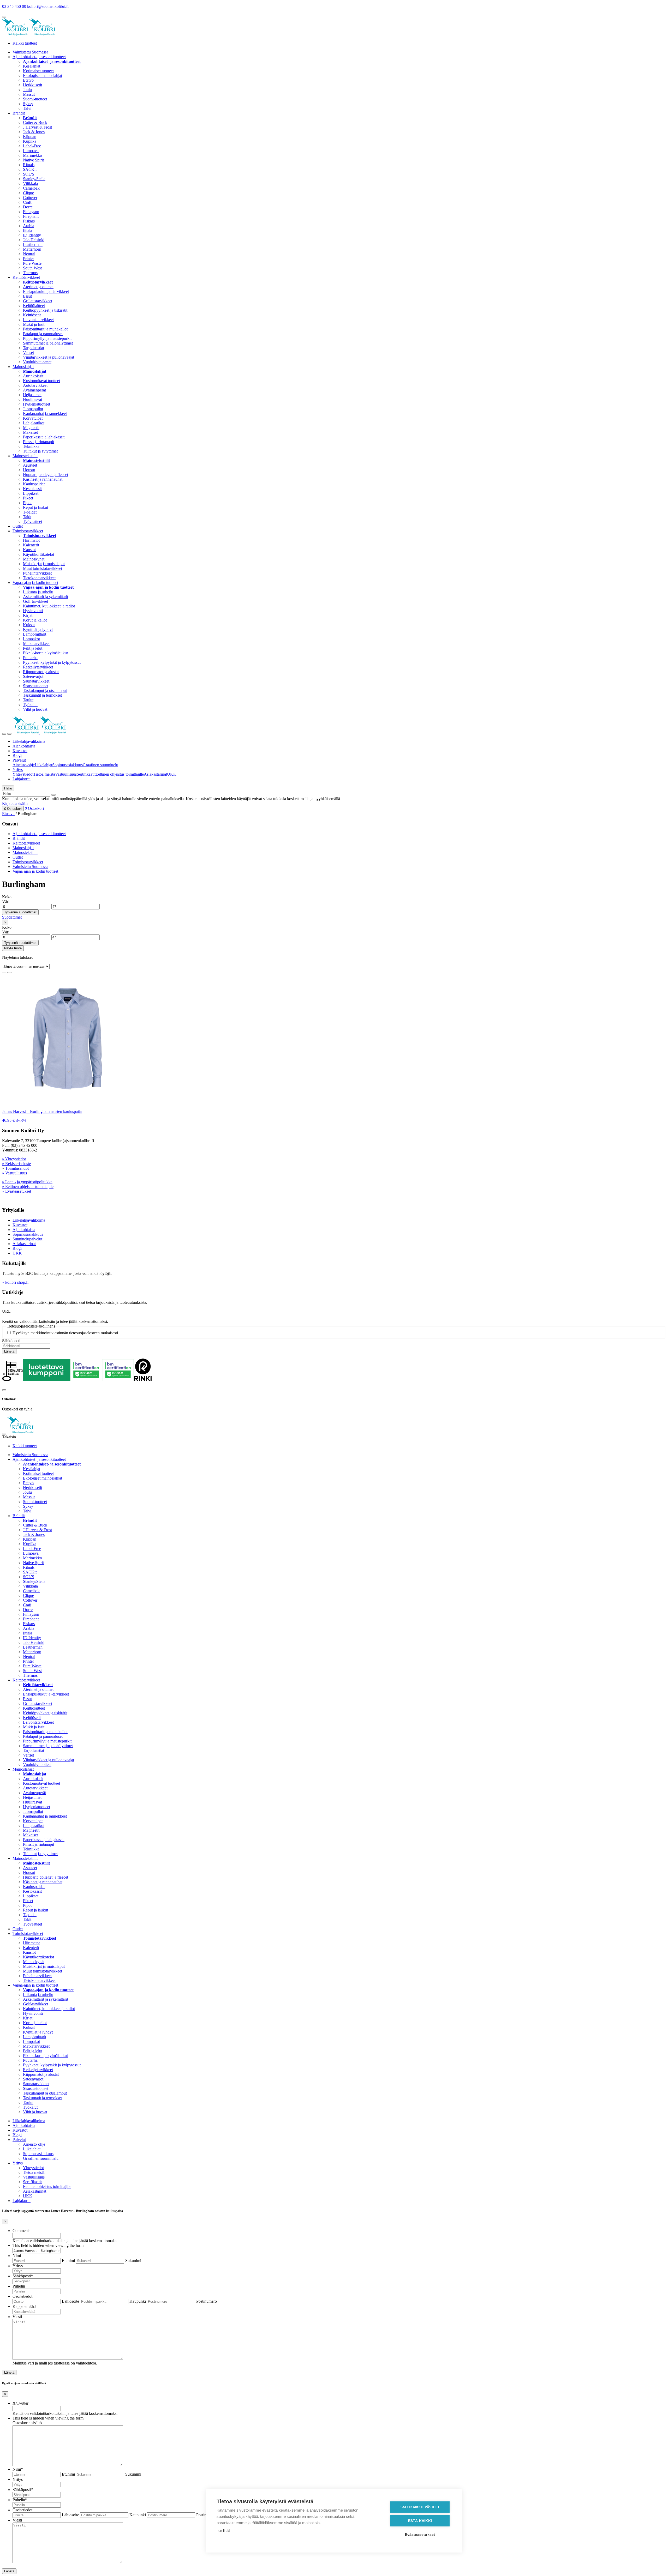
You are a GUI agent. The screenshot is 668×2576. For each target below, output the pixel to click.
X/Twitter (20, 2403)
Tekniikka (31, 446)
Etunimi (68, 2261)
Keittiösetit (32, 315)
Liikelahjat (43, 765)
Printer (28, 259)
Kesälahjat (32, 66)
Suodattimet (12, 917)
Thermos (30, 273)
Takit (27, 517)
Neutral (29, 254)
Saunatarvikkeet (36, 681)
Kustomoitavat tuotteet (41, 381)
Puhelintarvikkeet (37, 573)
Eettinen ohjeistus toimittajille (120, 774)
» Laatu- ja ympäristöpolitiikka (27, 1182)
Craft (27, 202)
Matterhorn (32, 249)
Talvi (27, 108)
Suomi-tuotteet (35, 99)
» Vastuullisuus (14, 1173)
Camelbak (31, 188)
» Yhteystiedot (14, 1159)
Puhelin (19, 2286)
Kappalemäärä (24, 2306)
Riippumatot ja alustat (41, 672)
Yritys (18, 770)
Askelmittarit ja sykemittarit (46, 597)
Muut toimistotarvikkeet (43, 568)
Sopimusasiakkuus (67, 765)
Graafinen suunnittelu (100, 765)
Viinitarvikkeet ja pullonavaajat (49, 357)
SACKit (30, 169)
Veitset (28, 352)
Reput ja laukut (35, 507)
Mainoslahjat (23, 367)
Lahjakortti (22, 779)
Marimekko (32, 155)
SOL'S (29, 174)
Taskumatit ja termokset (42, 695)
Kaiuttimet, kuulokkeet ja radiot (49, 606)
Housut (29, 470)
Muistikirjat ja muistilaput (44, 564)
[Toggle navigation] (4, 734)
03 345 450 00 (14, 6)
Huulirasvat (32, 399)
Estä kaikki (420, 2521)
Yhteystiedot (23, 774)
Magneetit (31, 428)
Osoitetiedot (22, 2296)
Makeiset (30, 432)
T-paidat (30, 512)
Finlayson (31, 212)
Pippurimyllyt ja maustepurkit (47, 338)
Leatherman (33, 245)
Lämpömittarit (35, 634)
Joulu (27, 90)
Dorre (28, 207)
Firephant (31, 216)
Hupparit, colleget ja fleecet (46, 475)
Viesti (17, 2317)
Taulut (28, 700)
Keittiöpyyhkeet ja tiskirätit (45, 310)
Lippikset (31, 493)
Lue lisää (223, 2531)
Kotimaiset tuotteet (38, 71)
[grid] (4, 973)
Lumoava (31, 151)
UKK (172, 774)
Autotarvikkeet (35, 385)
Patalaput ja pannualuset (43, 334)
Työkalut (30, 705)
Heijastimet (32, 395)
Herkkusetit (32, 85)
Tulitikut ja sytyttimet (40, 451)
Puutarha (30, 658)
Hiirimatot (31, 540)
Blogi (17, 755)
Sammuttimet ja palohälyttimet (48, 343)
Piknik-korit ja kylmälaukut (45, 653)
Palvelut (19, 760)
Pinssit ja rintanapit (38, 442)
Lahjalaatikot (34, 423)
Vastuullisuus (66, 774)
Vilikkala (30, 183)
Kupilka (30, 141)
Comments (21, 2231)
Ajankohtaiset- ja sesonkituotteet (39, 57)
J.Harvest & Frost (37, 127)
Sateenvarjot (33, 676)
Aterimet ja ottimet (38, 287)
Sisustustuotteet (36, 686)
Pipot (27, 503)
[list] (9, 973)
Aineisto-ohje (24, 765)
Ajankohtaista (24, 746)
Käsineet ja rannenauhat (43, 479)
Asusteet (30, 465)
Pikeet (28, 498)
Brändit (19, 113)
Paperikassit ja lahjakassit (44, 437)
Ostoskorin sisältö (27, 2423)
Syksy (28, 104)
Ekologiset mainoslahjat (43, 76)
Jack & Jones (34, 132)
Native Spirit (33, 160)
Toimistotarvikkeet (28, 531)
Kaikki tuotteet (25, 43)
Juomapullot (33, 409)
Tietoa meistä (44, 774)
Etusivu (8, 814)
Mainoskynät (34, 559)
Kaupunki (138, 2301)
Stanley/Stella (34, 179)
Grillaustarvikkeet (38, 301)
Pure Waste (32, 263)
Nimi (17, 2256)
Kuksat (29, 625)
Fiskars (29, 221)
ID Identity (32, 235)
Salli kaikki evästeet (420, 2507)
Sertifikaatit (86, 774)
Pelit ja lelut (33, 648)
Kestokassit (32, 489)
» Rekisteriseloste (16, 1164)
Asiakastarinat (155, 774)
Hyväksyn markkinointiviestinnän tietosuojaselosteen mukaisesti (65, 1333)
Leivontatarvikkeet (38, 320)
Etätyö (28, 80)
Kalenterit (31, 545)
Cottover (30, 198)
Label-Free (32, 146)
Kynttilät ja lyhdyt (38, 629)
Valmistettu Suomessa (30, 52)
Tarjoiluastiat (34, 348)
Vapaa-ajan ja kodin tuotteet (35, 583)
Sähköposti (11, 1341)
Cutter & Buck (35, 122)
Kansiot (29, 550)
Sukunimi (133, 2261)
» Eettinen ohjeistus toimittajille (28, 1187)
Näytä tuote (13, 948)
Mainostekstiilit (25, 456)
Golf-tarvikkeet (35, 601)
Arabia (29, 226)
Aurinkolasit (33, 376)
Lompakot (31, 639)
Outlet (18, 526)
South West (32, 268)
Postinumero (207, 2301)
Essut (27, 296)
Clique (28, 193)
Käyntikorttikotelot (38, 554)
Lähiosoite (70, 2301)
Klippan (30, 137)
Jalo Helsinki (34, 240)
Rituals (29, 165)
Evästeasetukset (420, 2535)
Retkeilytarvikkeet (38, 667)
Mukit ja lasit (34, 324)
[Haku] (53, 795)
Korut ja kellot (35, 620)
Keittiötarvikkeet (26, 277)
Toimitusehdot (17, 1168)
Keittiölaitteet (34, 306)
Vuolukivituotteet (37, 362)
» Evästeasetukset (17, 1191)
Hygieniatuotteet (37, 404)
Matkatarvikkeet (36, 644)
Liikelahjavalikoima (29, 741)
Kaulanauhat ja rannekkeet (45, 414)
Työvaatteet (32, 521)
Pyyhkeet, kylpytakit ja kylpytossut (52, 662)
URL (6, 1311)
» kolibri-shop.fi (15, 1282)
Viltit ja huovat (35, 709)
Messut (29, 94)
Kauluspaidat (34, 484)
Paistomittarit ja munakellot (45, 329)
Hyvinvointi (33, 611)
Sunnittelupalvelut (27, 1239)
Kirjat (28, 615)
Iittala (28, 230)
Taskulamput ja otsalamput (45, 690)
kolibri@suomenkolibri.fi (48, 6)
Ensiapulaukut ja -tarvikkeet (46, 291)
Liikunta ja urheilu (38, 592)
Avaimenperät (34, 390)
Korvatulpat (33, 418)
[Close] (4, 1390)
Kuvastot (20, 751)
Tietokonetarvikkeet (39, 578)
